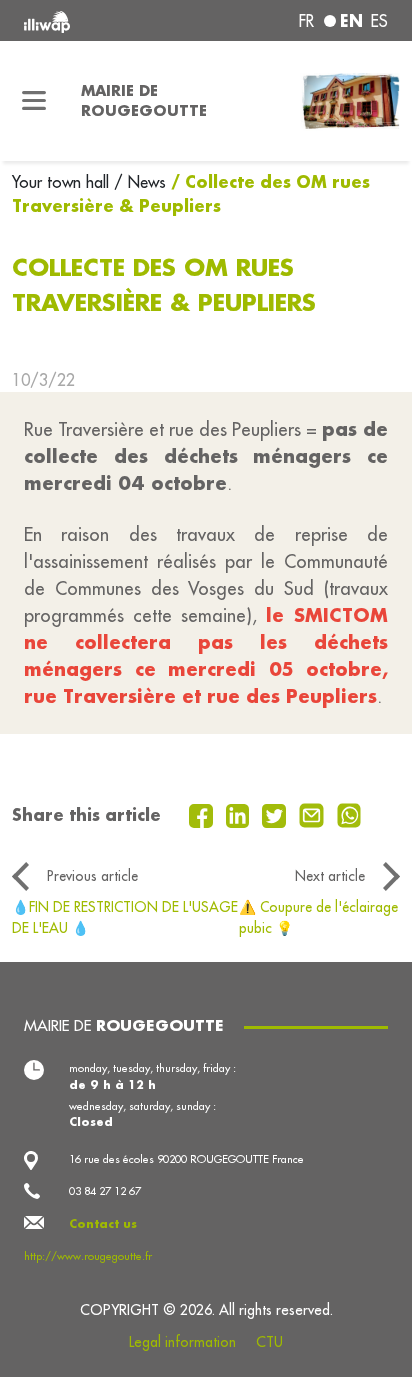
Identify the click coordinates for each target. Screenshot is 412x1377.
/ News (140, 182)
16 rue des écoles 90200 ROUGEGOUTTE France (186, 1159)
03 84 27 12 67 (105, 1191)
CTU (269, 1342)
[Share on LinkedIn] (240, 814)
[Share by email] (314, 814)
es (379, 21)
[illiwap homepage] (93, 20)
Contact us (103, 1224)
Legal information (182, 1342)
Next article (330, 876)
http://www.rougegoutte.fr (88, 1256)
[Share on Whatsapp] (349, 814)
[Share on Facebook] (203, 814)
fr (306, 21)
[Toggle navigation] (34, 101)
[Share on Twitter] (276, 814)
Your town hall (63, 182)
